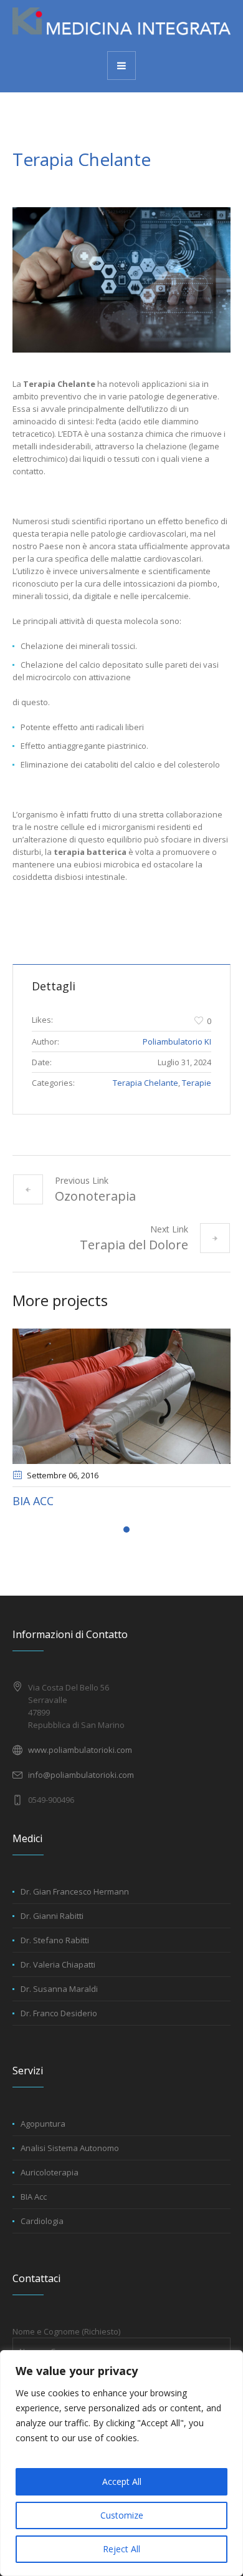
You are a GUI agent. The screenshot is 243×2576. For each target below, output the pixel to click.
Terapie (197, 1083)
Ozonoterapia (95, 1196)
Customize (122, 2515)
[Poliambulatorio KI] (121, 25)
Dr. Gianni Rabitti (52, 1916)
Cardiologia (129, 1501)
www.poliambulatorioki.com (80, 1750)
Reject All (121, 2549)
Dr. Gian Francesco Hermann (75, 1891)
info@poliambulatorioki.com (81, 1775)
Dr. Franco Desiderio (59, 2013)
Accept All (122, 2481)
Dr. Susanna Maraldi (59, 1989)
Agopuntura (43, 2124)
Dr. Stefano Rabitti (55, 1940)
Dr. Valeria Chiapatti (58, 1964)
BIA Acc (34, 2197)
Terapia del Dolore (134, 1245)
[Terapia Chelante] (121, 280)
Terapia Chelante (145, 1083)
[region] (121, 2463)
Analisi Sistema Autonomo (70, 2148)
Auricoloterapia (50, 2172)
